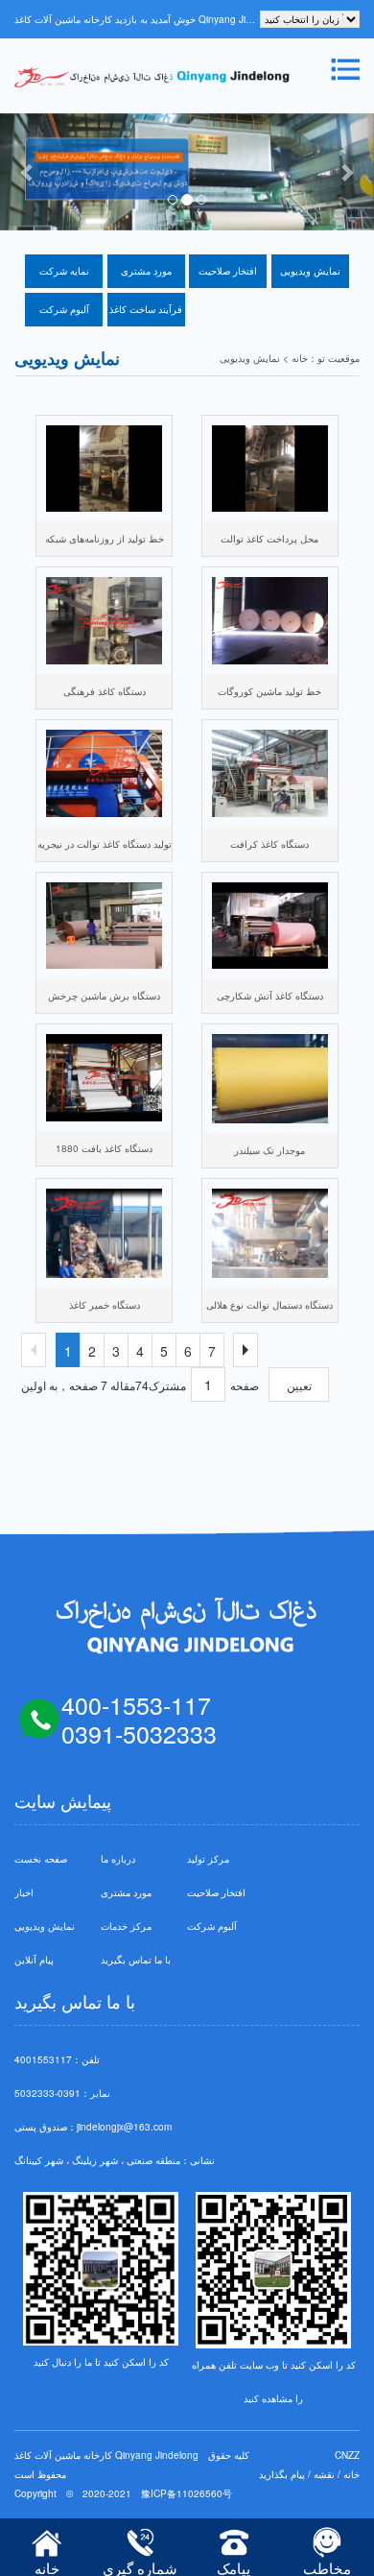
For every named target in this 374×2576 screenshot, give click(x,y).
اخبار (24, 1892)
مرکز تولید (208, 1859)
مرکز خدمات (126, 1926)
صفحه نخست (41, 1859)
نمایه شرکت (64, 271)
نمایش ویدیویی (310, 271)
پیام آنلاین (34, 1960)
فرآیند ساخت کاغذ (146, 309)
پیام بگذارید (282, 2474)
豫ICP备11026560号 (187, 2493)
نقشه (324, 2474)
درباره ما (118, 1859)
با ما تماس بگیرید (136, 1960)
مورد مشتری (146, 271)
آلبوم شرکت (64, 309)
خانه (351, 2474)
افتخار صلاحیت (228, 271)
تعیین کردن (299, 1389)
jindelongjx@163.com (124, 2127)
